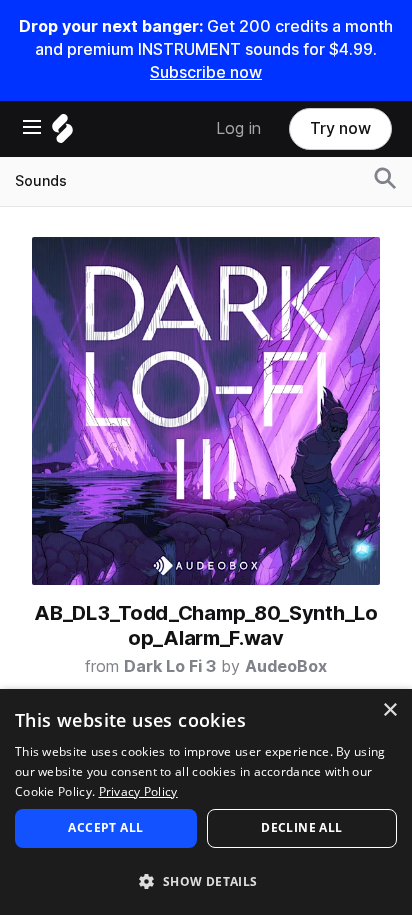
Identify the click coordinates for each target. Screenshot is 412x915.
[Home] (62, 133)
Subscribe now (206, 72)
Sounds (41, 181)
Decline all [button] (301, 827)
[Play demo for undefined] (206, 411)
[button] (206, 880)
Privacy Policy (138, 791)
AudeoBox (286, 666)
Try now (340, 128)
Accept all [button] (105, 827)
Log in (238, 128)
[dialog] (206, 802)
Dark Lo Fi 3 (170, 666)
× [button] (389, 710)
